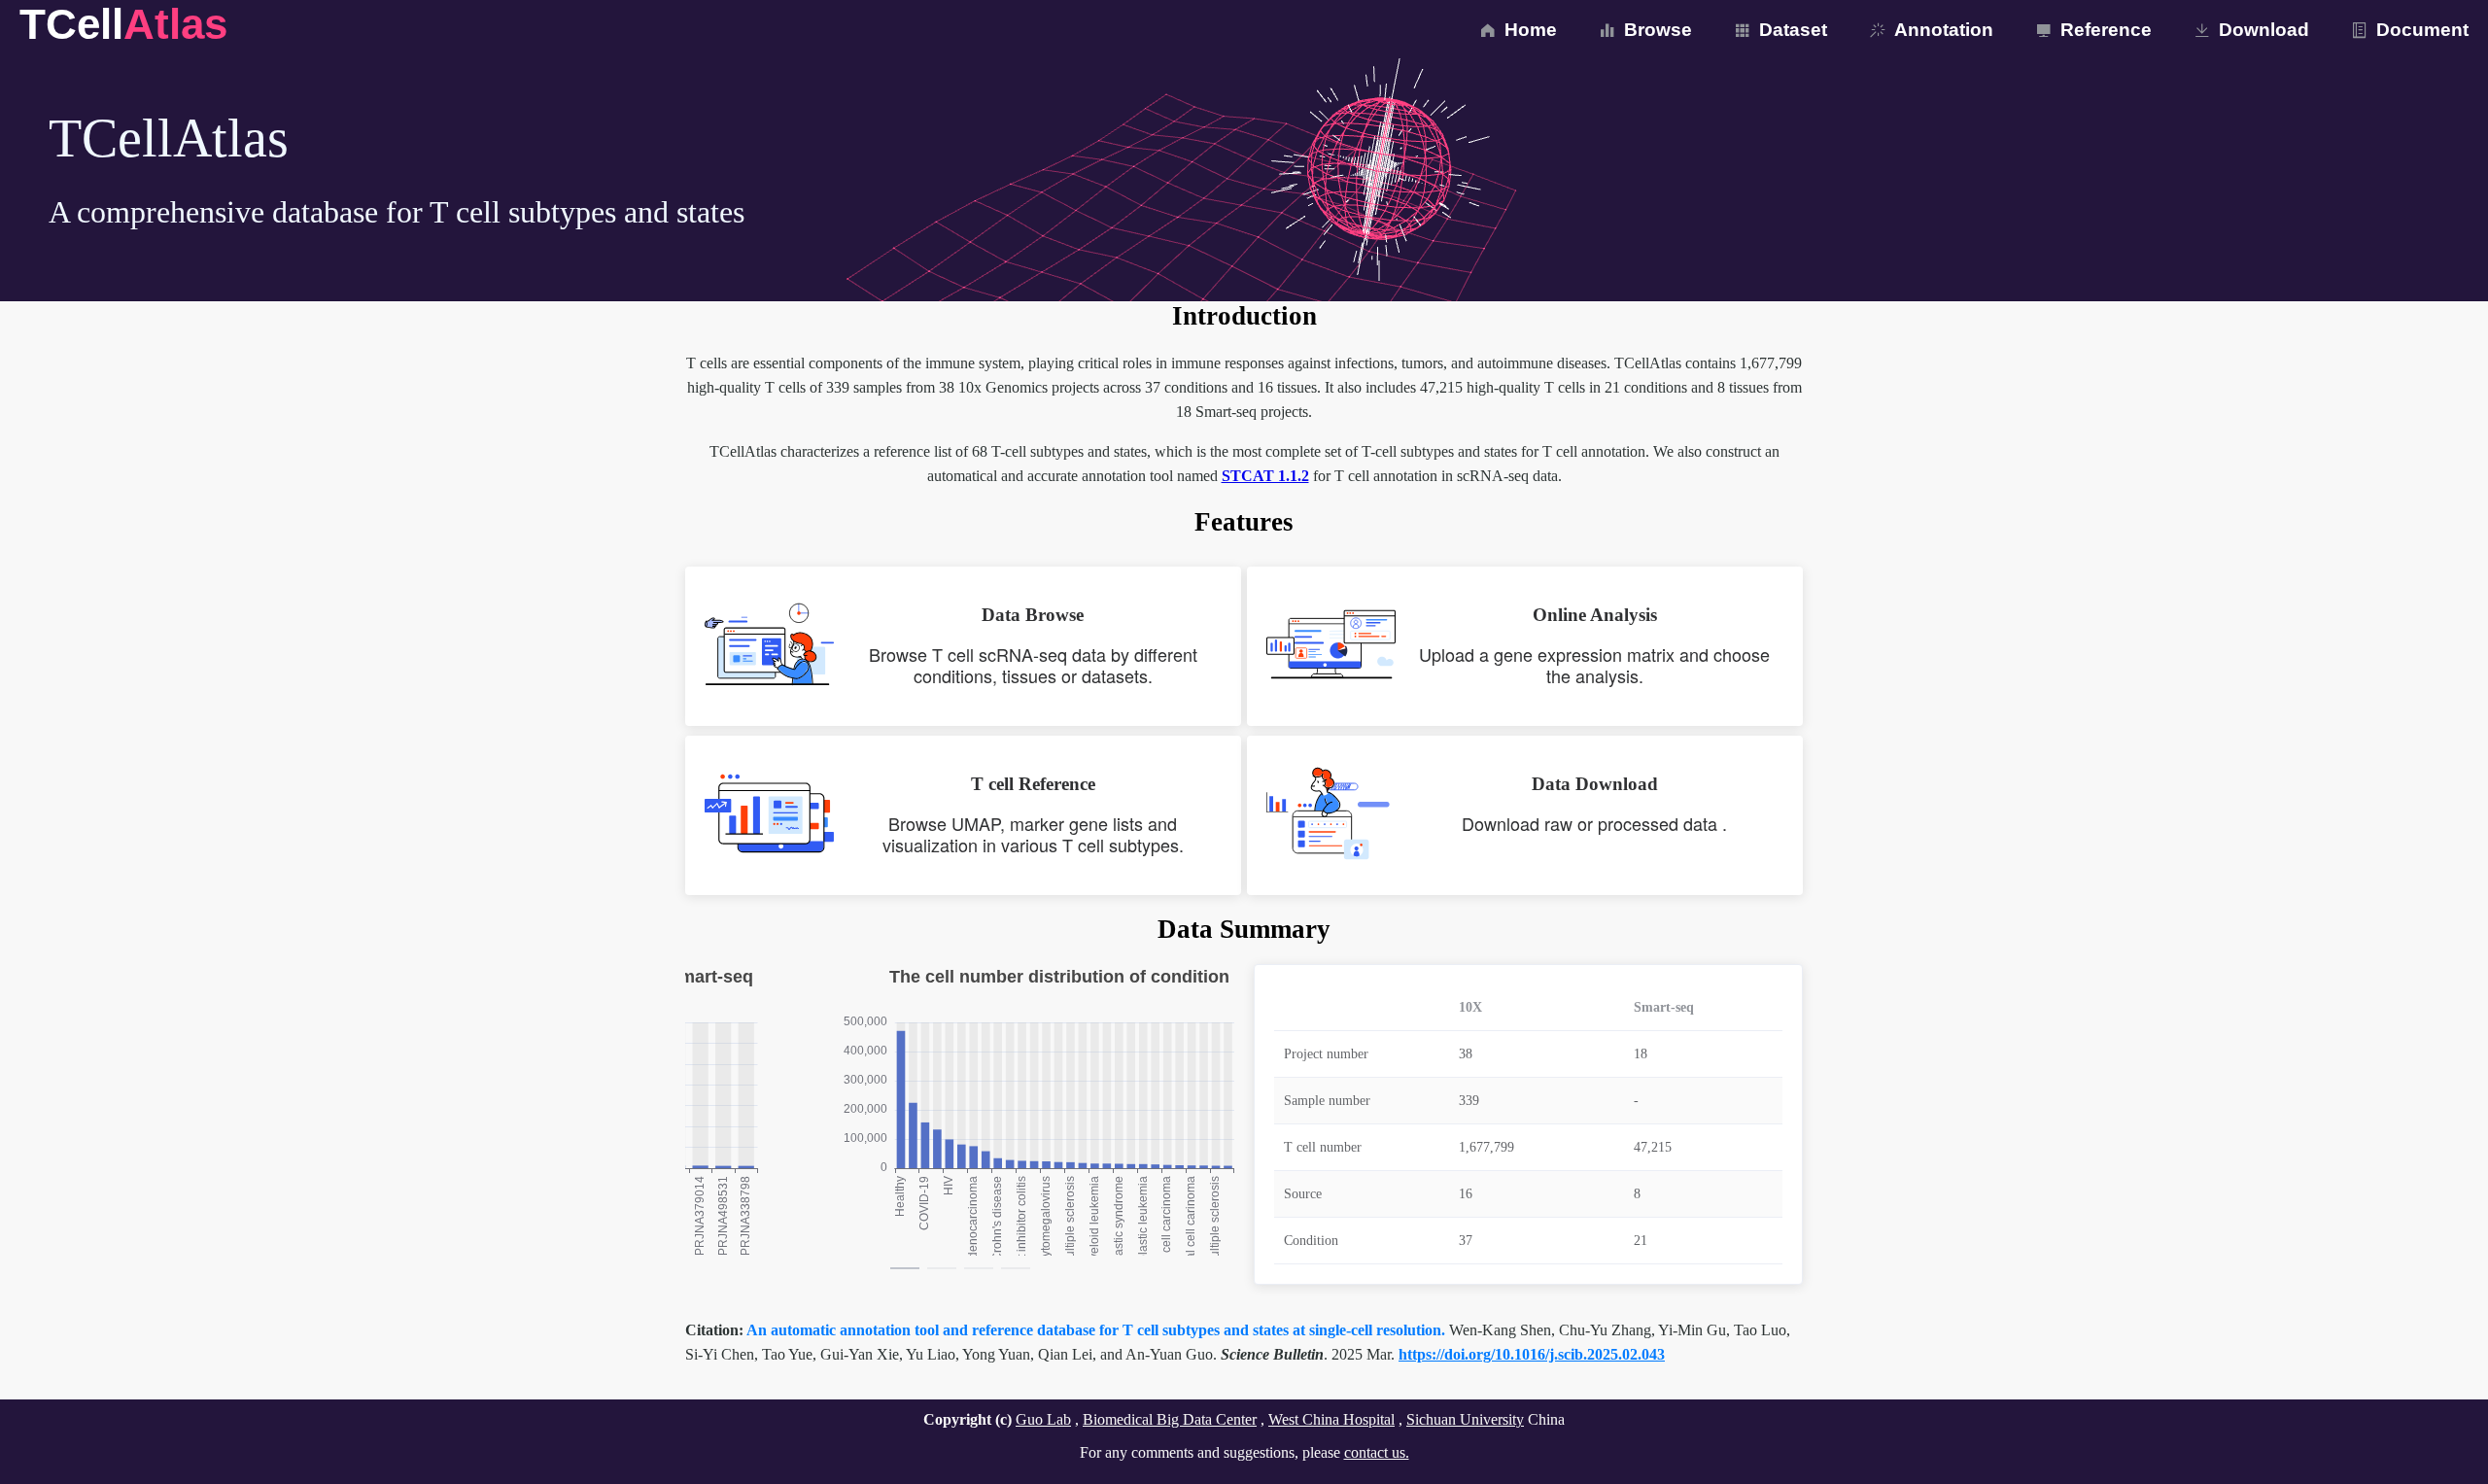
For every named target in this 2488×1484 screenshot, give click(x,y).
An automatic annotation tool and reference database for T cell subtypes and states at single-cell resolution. (1098, 1330)
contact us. (1377, 1452)
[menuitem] (1517, 29)
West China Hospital (1331, 1419)
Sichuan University (1465, 1419)
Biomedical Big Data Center (1170, 1419)
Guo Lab (1043, 1419)
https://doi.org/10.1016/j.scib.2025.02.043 (1532, 1354)
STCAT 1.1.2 (1265, 476)
